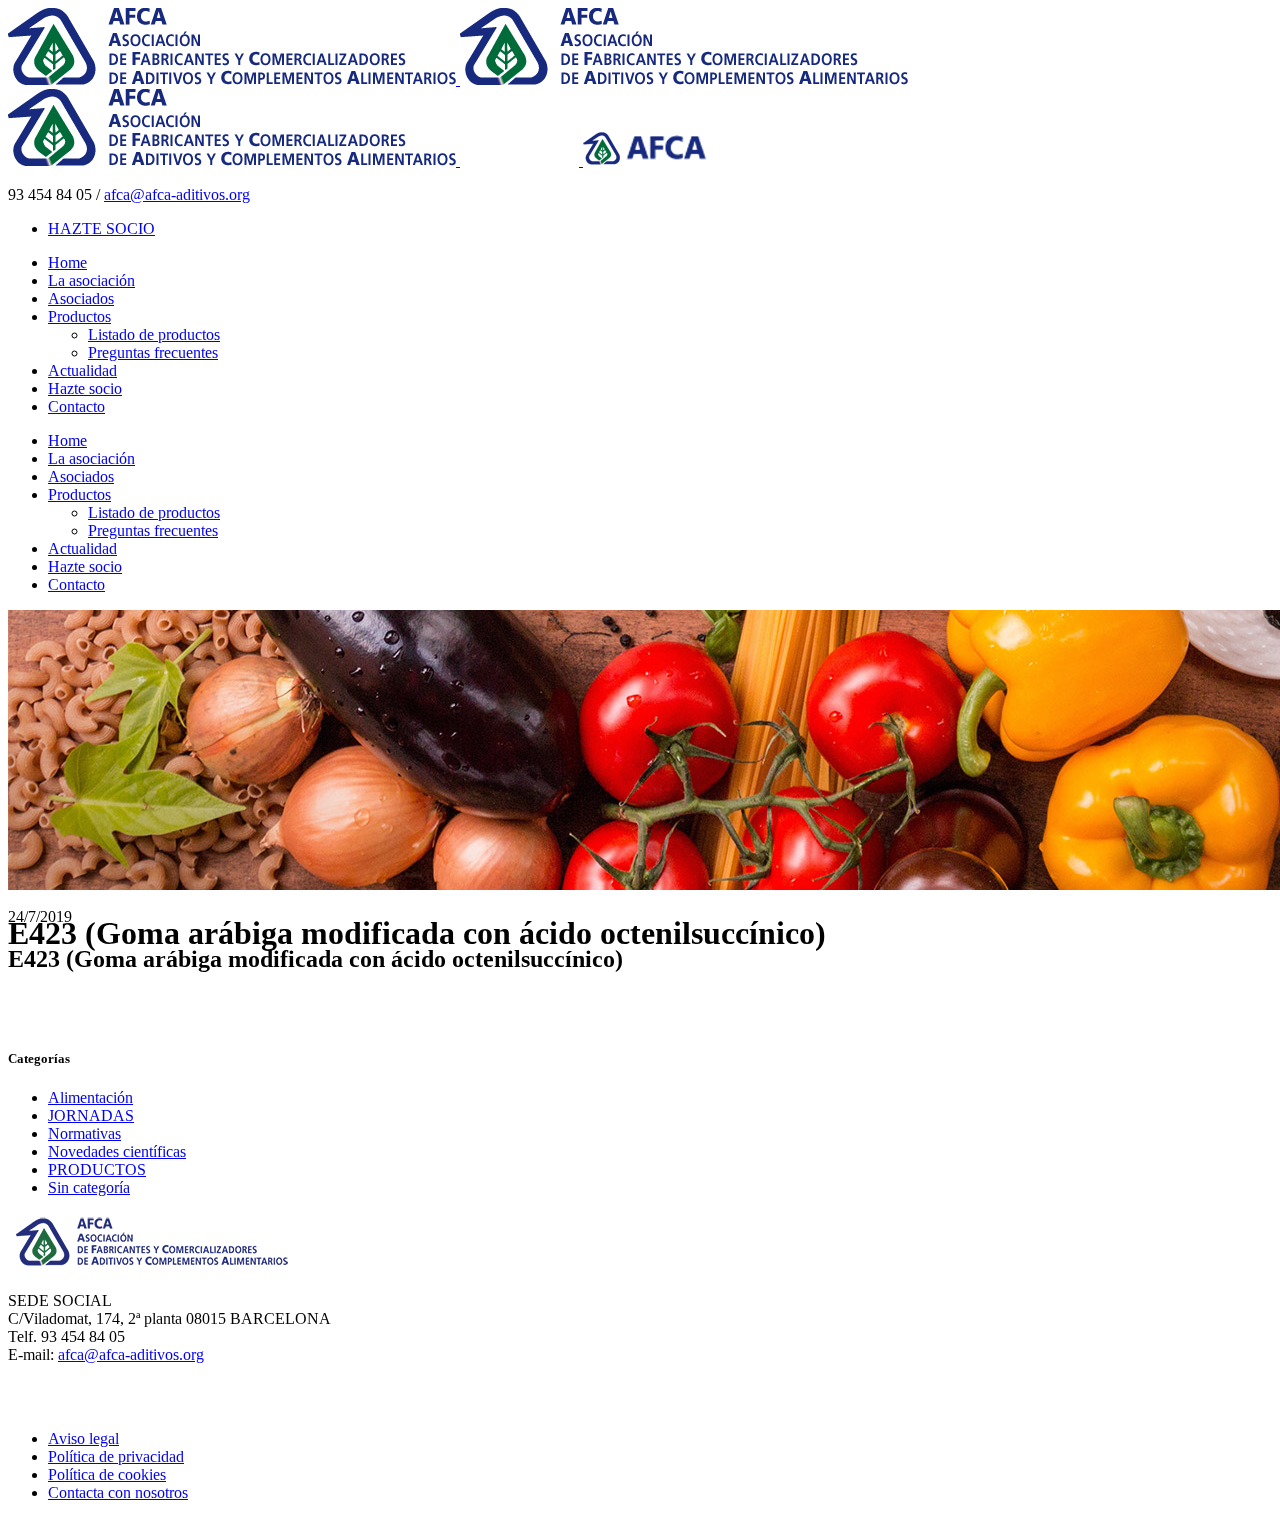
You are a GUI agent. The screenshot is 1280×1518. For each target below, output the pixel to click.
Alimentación (90, 1097)
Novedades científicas (117, 1151)
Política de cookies (107, 1474)
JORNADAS (91, 1115)
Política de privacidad (116, 1456)
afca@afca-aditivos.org (177, 194)
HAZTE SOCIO (101, 228)
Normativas (84, 1133)
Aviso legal (83, 1438)
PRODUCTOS (97, 1169)
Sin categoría (89, 1187)
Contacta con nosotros (118, 1492)
